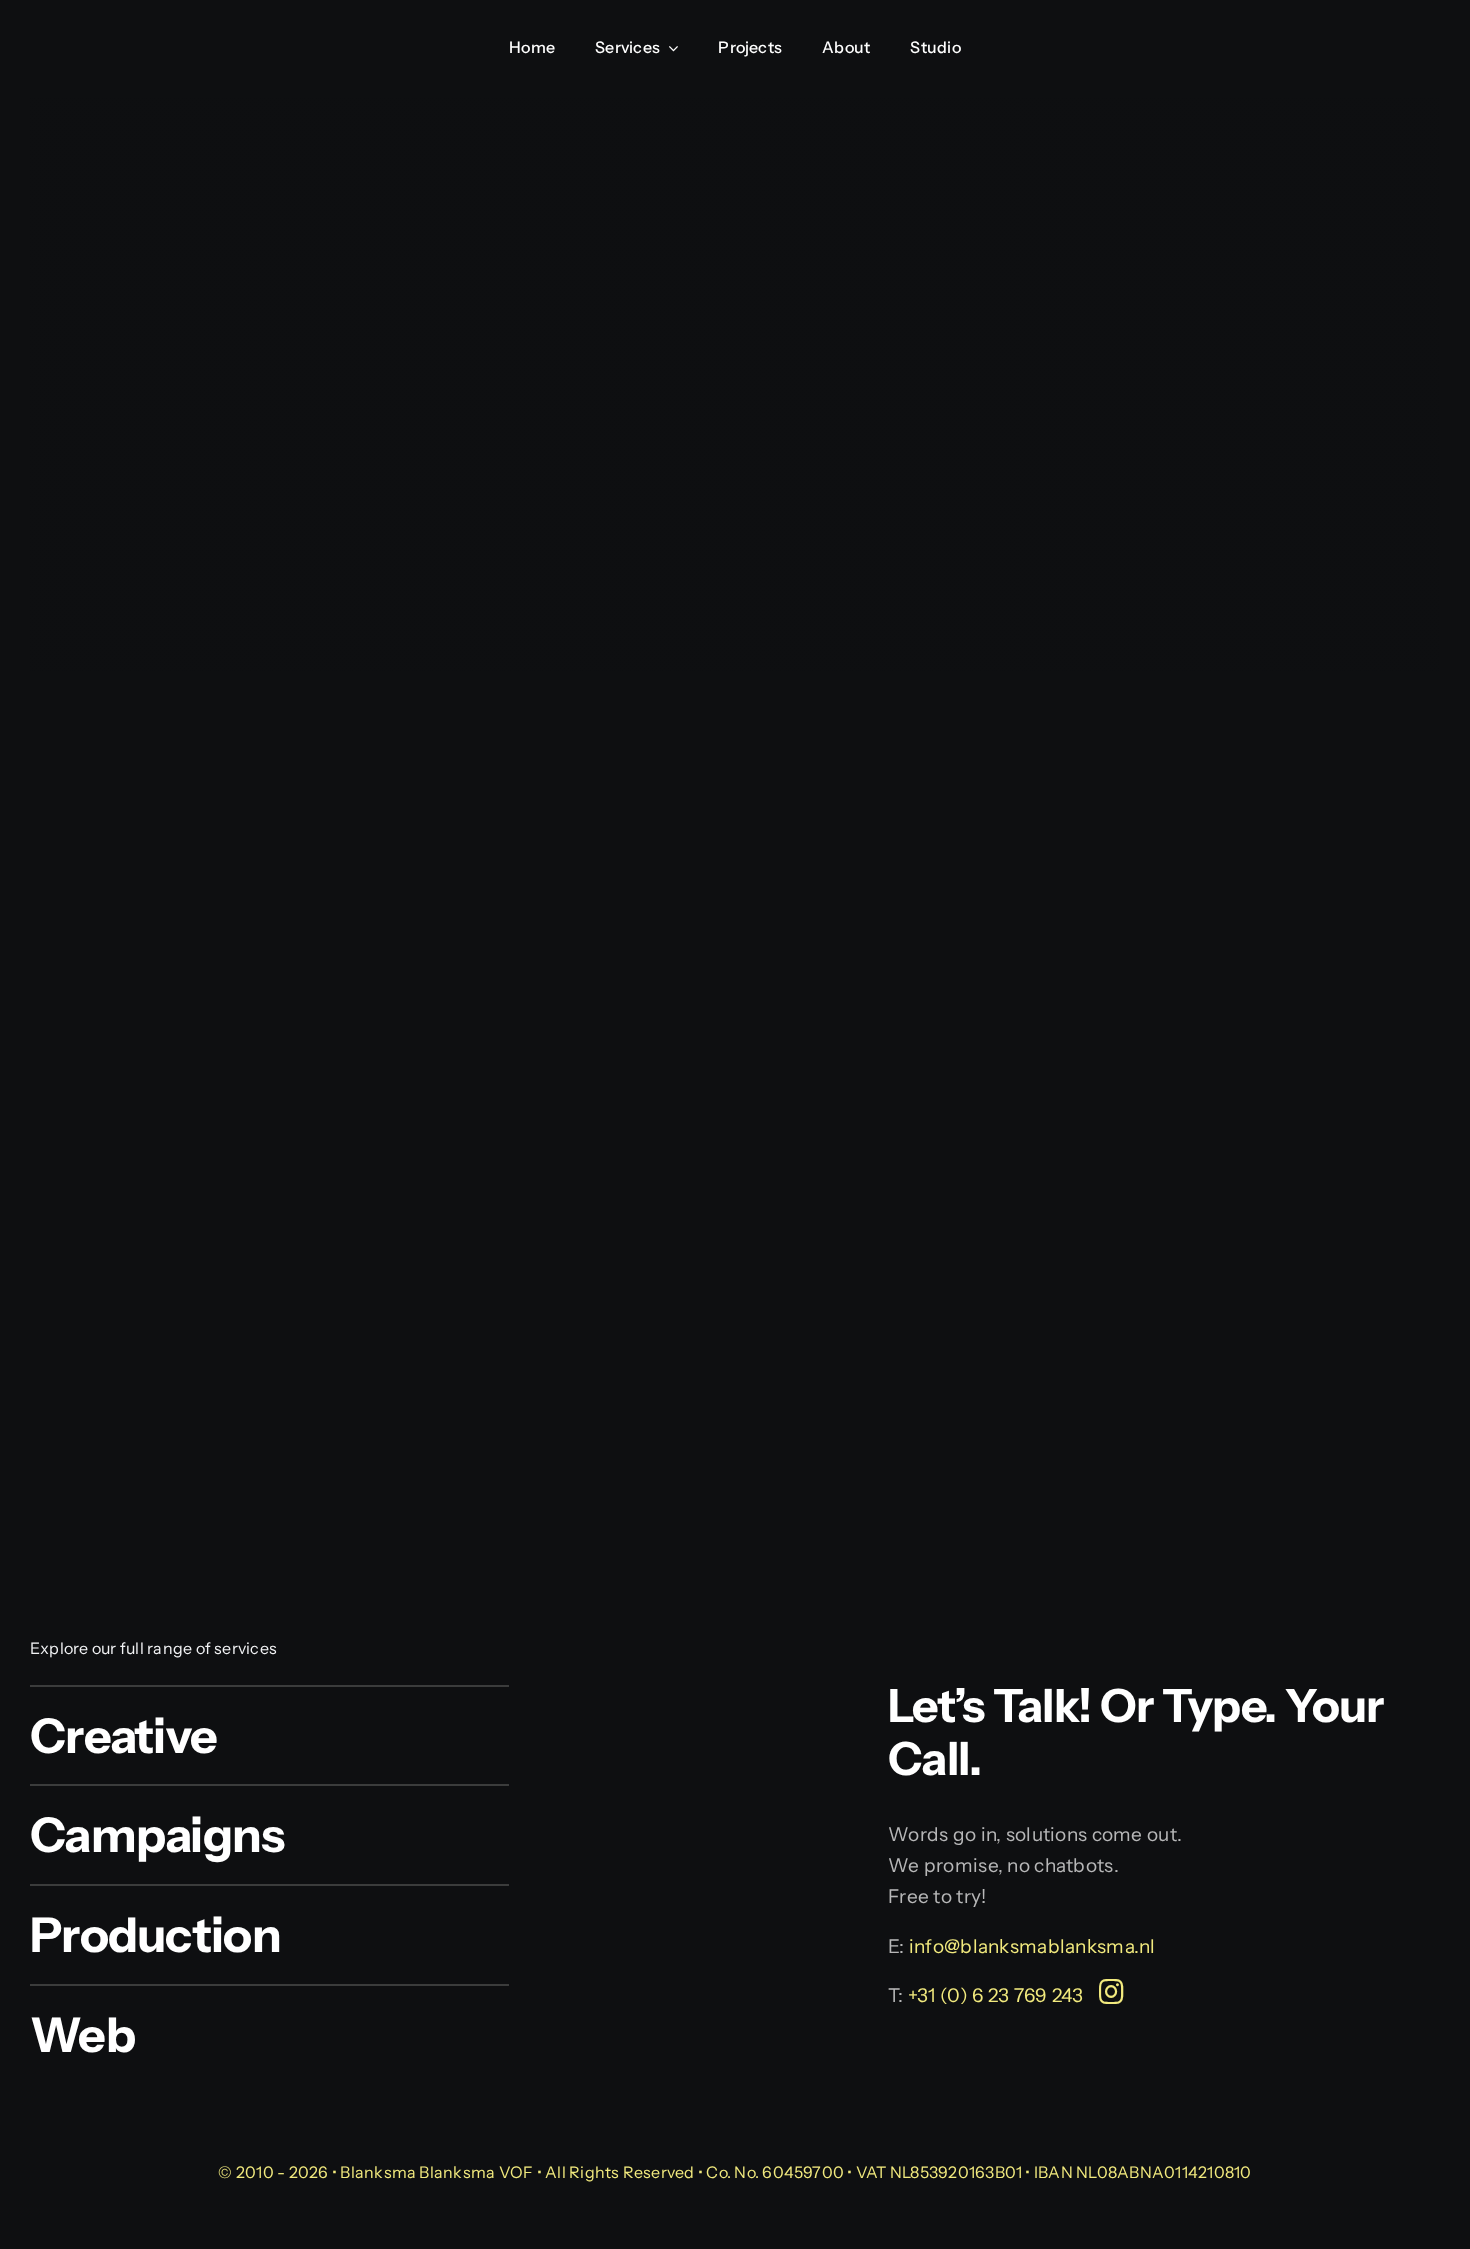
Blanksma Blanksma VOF (436, 2172)
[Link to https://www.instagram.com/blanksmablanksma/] (1112, 1992)
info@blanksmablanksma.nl (1030, 1946)
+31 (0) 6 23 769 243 (996, 1995)
